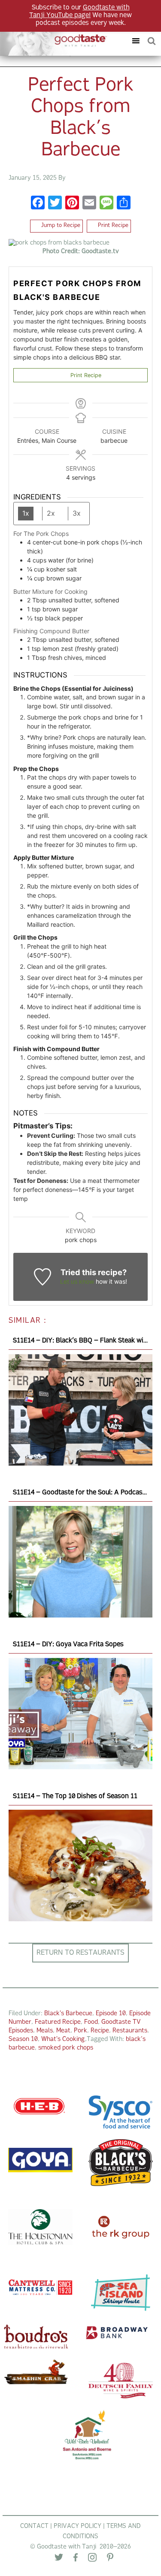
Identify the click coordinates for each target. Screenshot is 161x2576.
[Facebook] (38, 204)
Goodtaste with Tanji (57, 41)
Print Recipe (112, 226)
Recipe (100, 2031)
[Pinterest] (110, 2559)
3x (77, 513)
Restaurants (130, 2031)
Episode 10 (111, 2014)
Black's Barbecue (68, 2014)
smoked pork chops (66, 2048)
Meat (63, 2031)
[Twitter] (59, 2559)
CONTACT (34, 2526)
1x (26, 513)
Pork (80, 2031)
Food (91, 2022)
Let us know (77, 1281)
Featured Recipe (58, 2022)
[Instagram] (92, 2559)
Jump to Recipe (60, 226)
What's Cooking (63, 2039)
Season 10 (23, 2039)
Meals (45, 2031)
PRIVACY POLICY (77, 2526)
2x (51, 513)
